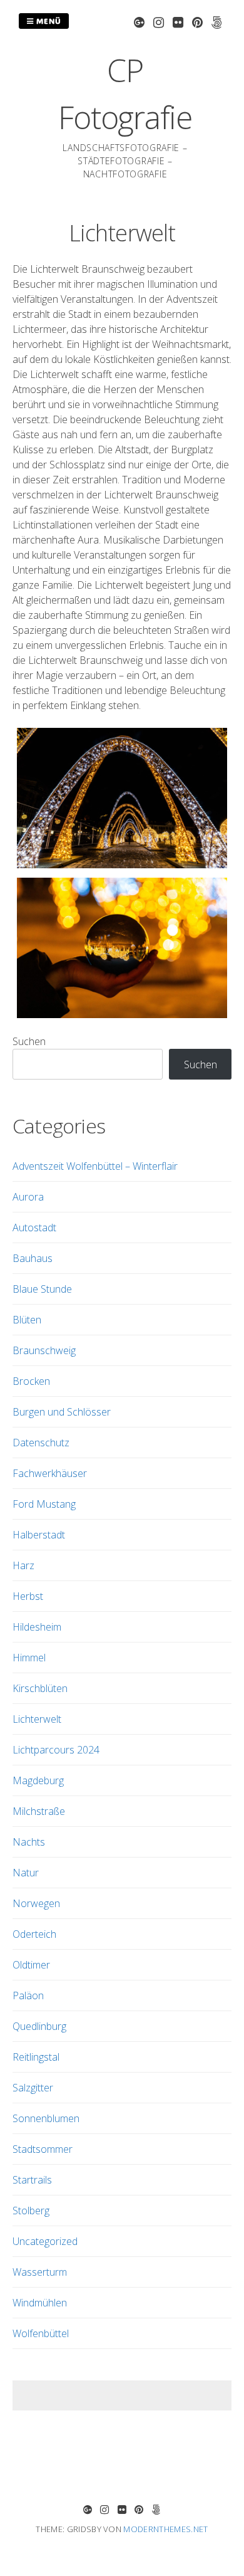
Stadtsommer (43, 2149)
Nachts (29, 1842)
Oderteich (34, 1934)
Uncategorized (45, 2241)
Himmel (29, 1658)
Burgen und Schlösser (62, 1412)
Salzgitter (33, 2088)
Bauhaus (33, 1258)
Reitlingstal (36, 2057)
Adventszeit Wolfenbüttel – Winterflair (95, 1166)
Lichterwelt (37, 1719)
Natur (26, 1873)
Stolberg (31, 2211)
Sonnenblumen (46, 2118)
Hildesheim (37, 1627)
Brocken (31, 1381)
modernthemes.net (165, 2529)
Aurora (28, 1197)
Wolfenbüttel (41, 2333)
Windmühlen (40, 2303)
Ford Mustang (44, 1504)
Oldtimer (31, 1965)
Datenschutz (41, 1443)
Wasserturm (40, 2272)
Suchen (29, 1041)
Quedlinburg (39, 2026)
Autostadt (34, 1228)
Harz (23, 1565)
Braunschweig (44, 1350)
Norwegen (36, 1903)
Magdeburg (38, 1780)
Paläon (28, 1995)
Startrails (32, 2180)
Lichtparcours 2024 (56, 1750)
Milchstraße (39, 1811)
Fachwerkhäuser (50, 1473)
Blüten (27, 1320)
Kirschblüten (40, 1688)
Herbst (28, 1596)
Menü (48, 21)
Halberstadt (39, 1535)
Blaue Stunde (42, 1289)
